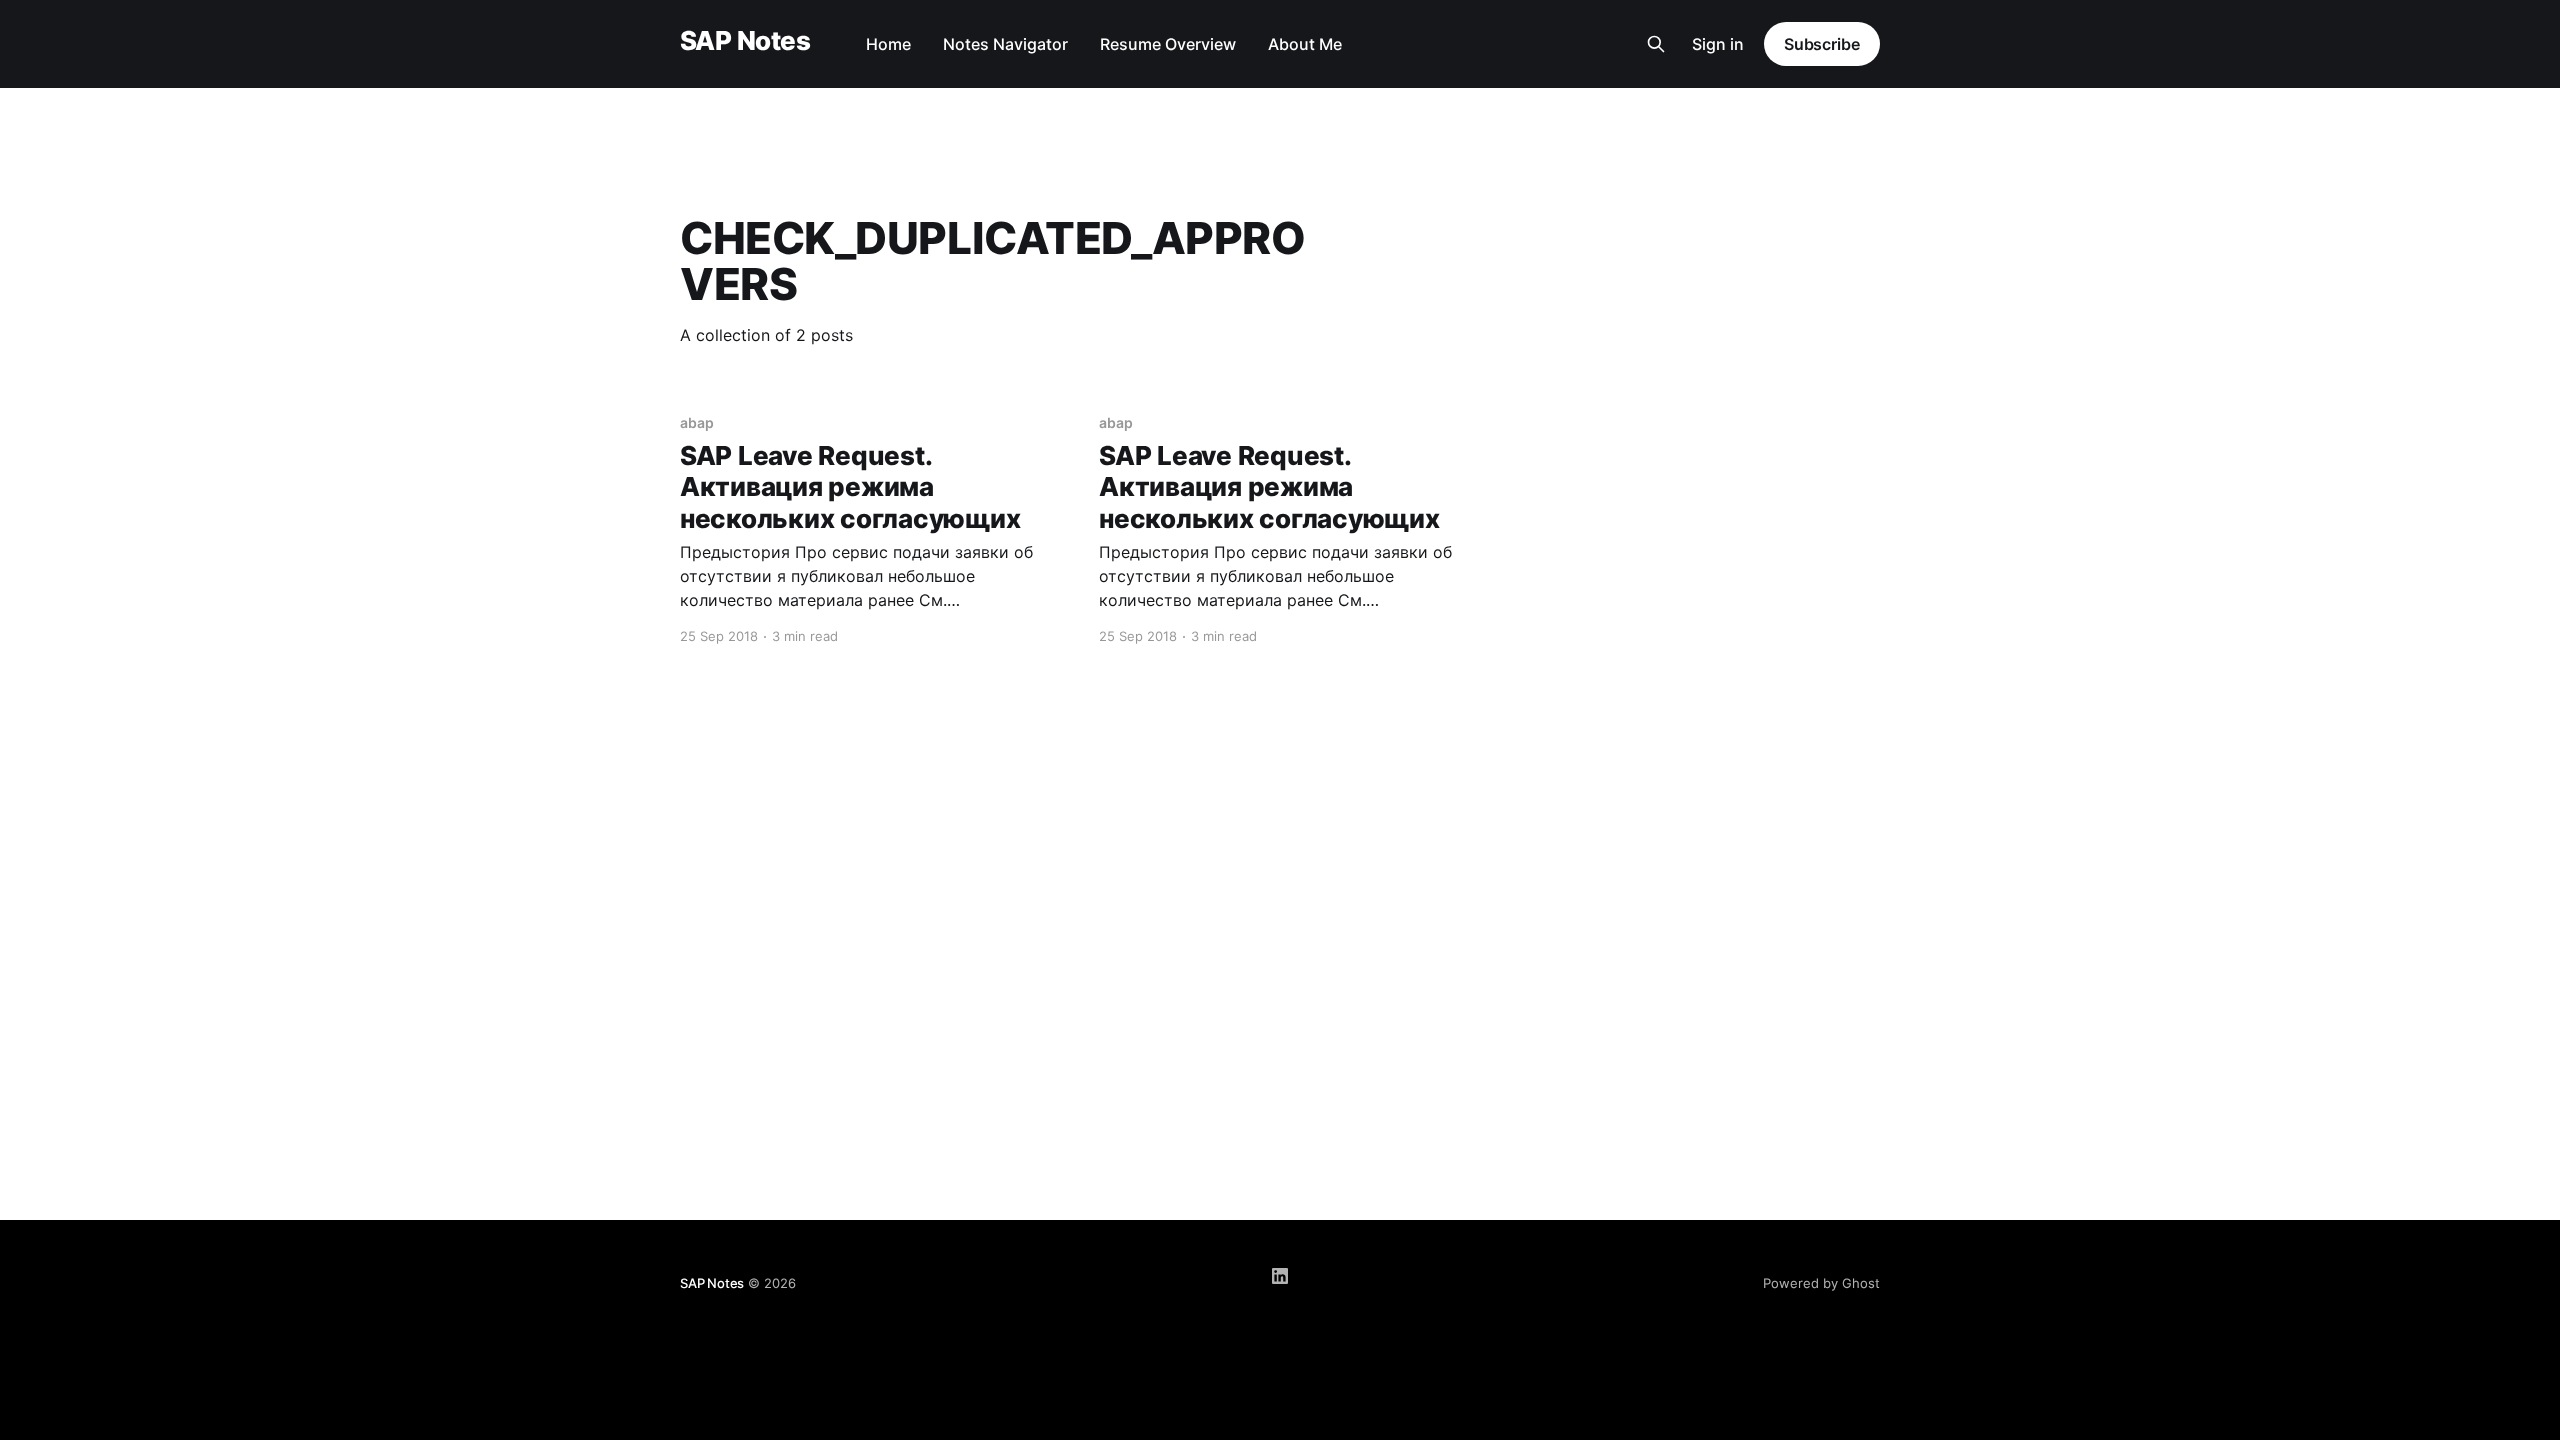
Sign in (1718, 44)
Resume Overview (1168, 44)
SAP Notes (745, 41)
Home (888, 44)
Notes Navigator (1005, 44)
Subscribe (1822, 44)
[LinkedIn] (1280, 1276)
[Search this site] (1656, 44)
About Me (1305, 44)
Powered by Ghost (1821, 1283)
